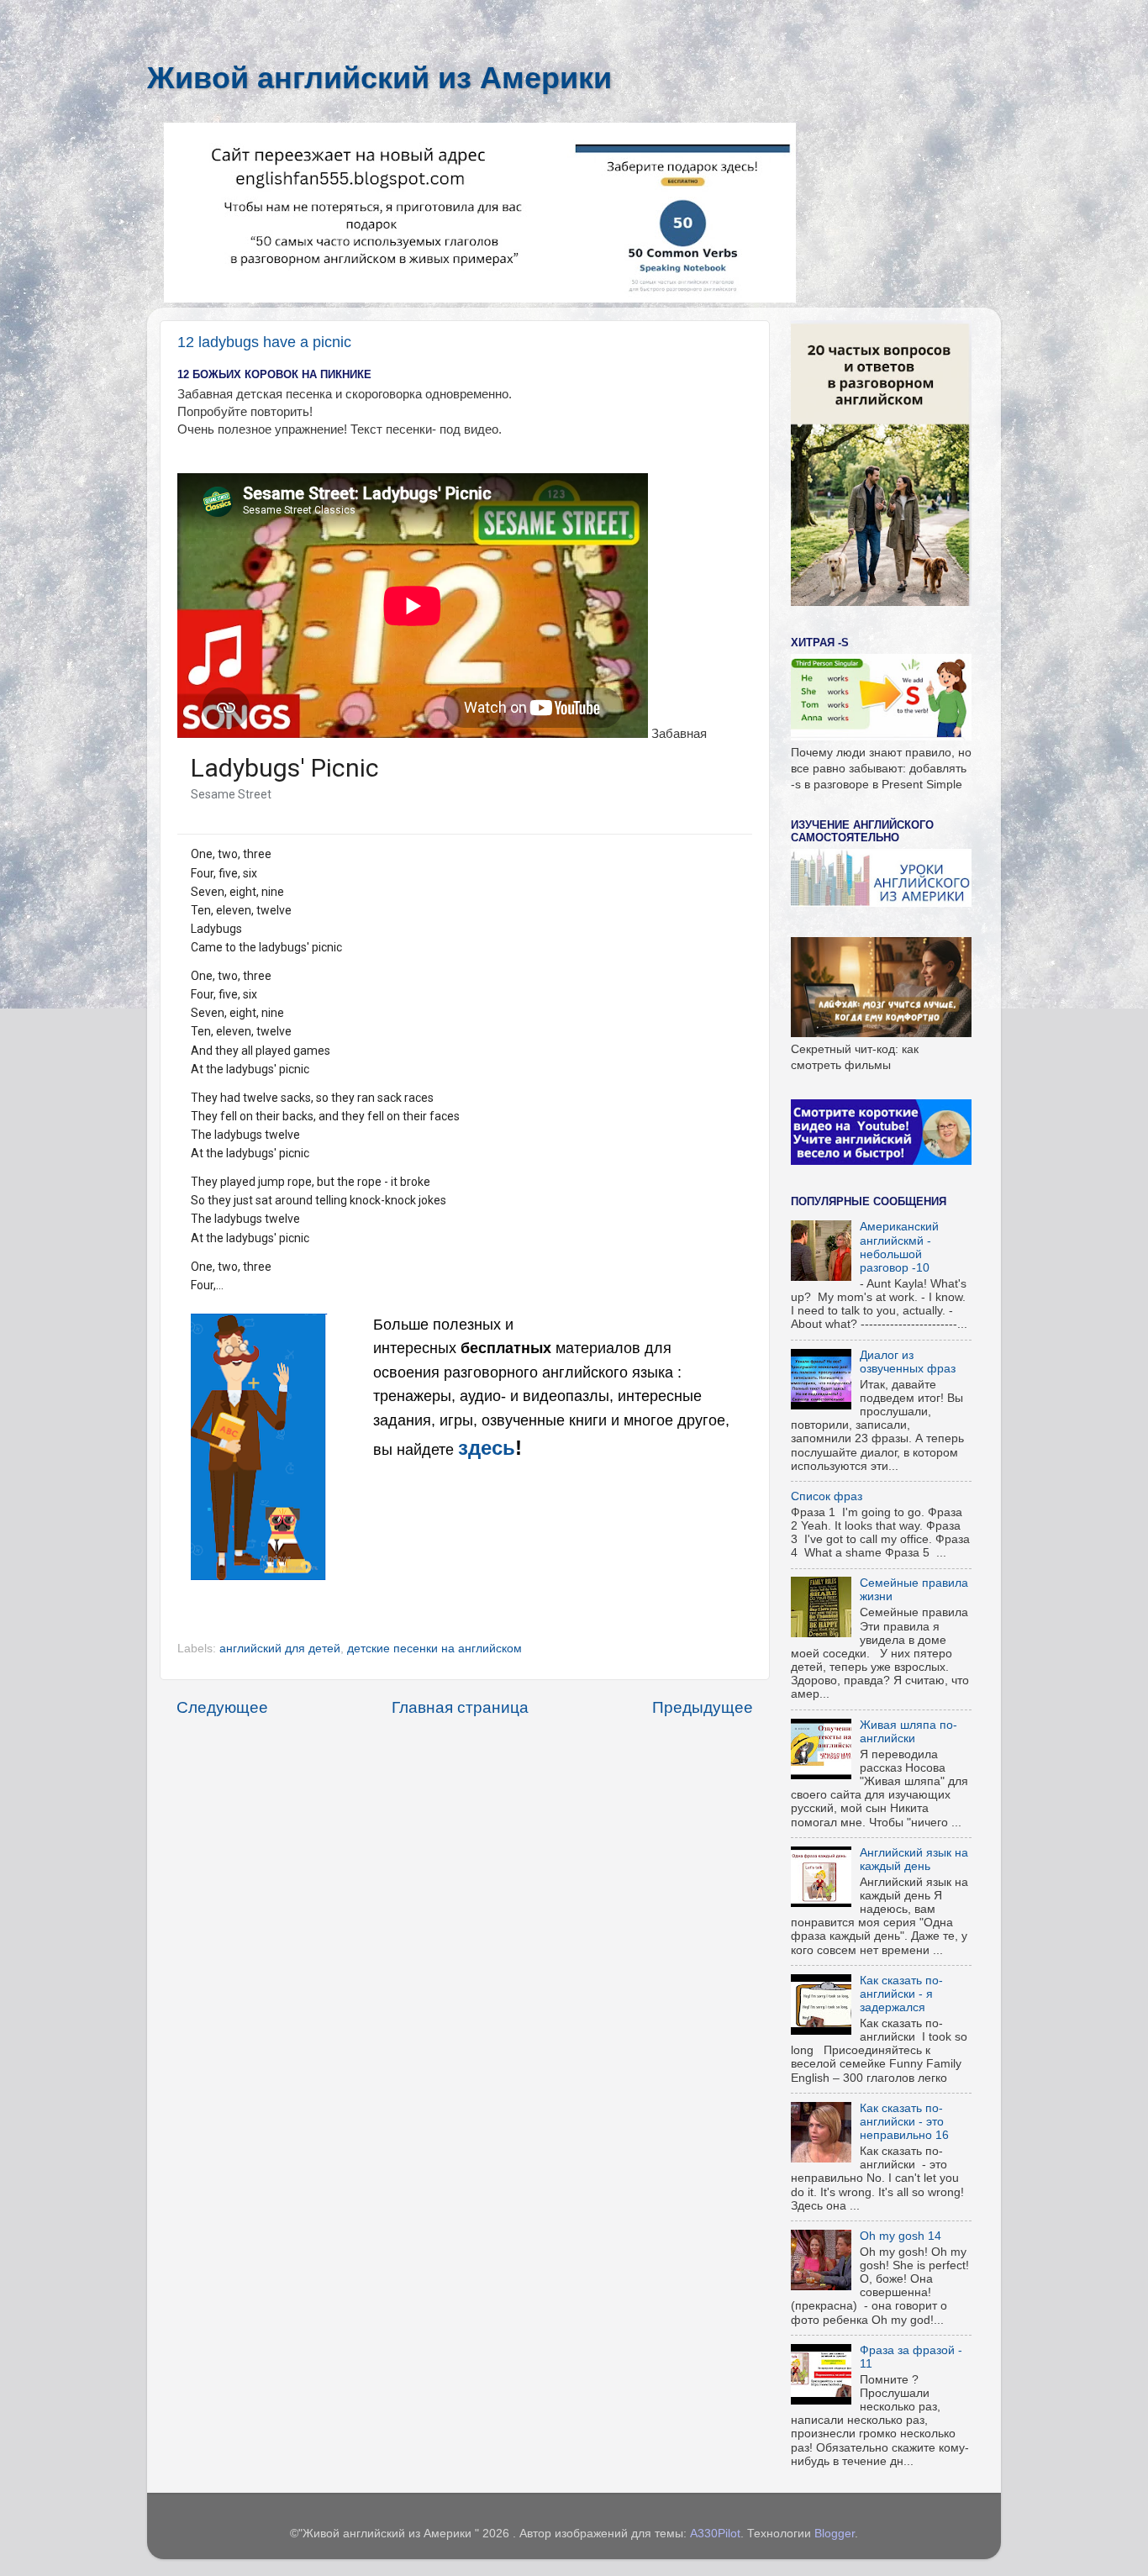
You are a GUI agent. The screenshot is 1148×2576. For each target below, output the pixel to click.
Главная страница (460, 1707)
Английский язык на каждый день (914, 1860)
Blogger (835, 2534)
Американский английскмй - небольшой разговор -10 (899, 1247)
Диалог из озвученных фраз (908, 1362)
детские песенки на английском (434, 1649)
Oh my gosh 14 (900, 2236)
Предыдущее (703, 1707)
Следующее (222, 1707)
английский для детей (280, 1649)
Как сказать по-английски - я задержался (901, 1994)
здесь (487, 1448)
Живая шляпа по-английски (908, 1732)
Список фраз (827, 1496)
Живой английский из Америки (379, 78)
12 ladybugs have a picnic (264, 342)
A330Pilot (715, 2534)
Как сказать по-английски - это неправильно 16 (904, 2122)
